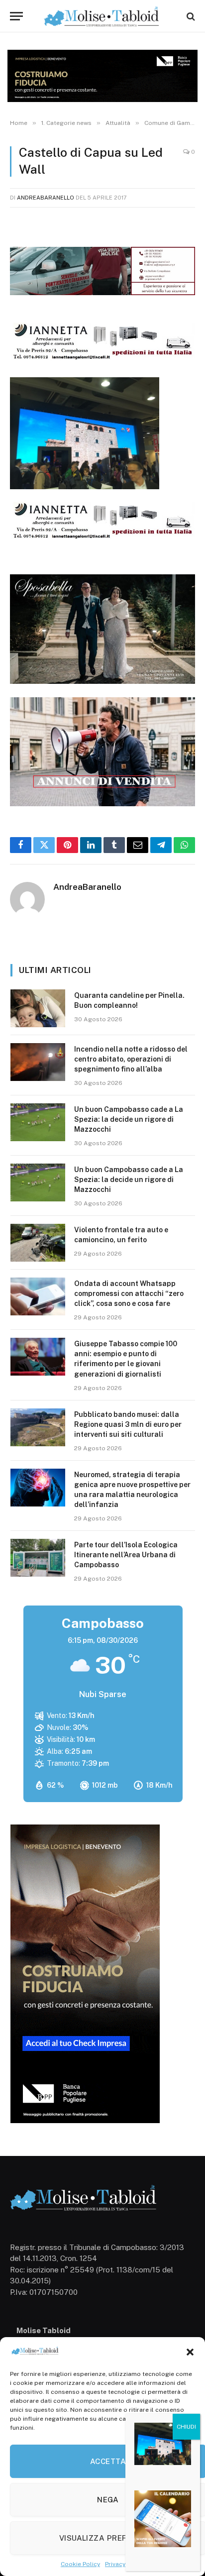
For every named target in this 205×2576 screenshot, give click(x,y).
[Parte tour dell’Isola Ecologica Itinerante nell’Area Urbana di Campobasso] (38, 1558)
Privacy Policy (125, 2564)
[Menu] (16, 16)
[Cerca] (190, 16)
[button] (190, 2352)
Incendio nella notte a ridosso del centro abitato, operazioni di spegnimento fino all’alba (131, 1059)
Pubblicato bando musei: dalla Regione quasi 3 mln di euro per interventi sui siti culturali (128, 1424)
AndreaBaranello (46, 198)
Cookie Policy (80, 2564)
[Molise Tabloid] (102, 16)
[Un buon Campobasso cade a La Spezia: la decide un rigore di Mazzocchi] (38, 1122)
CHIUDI (186, 2427)
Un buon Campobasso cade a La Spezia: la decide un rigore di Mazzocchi (129, 1119)
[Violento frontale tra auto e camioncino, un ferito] (38, 1243)
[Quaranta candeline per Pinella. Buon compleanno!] (38, 1008)
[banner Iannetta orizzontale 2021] (102, 359)
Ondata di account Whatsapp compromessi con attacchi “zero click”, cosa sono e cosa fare (129, 1293)
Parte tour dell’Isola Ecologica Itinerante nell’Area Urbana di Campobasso (126, 1555)
